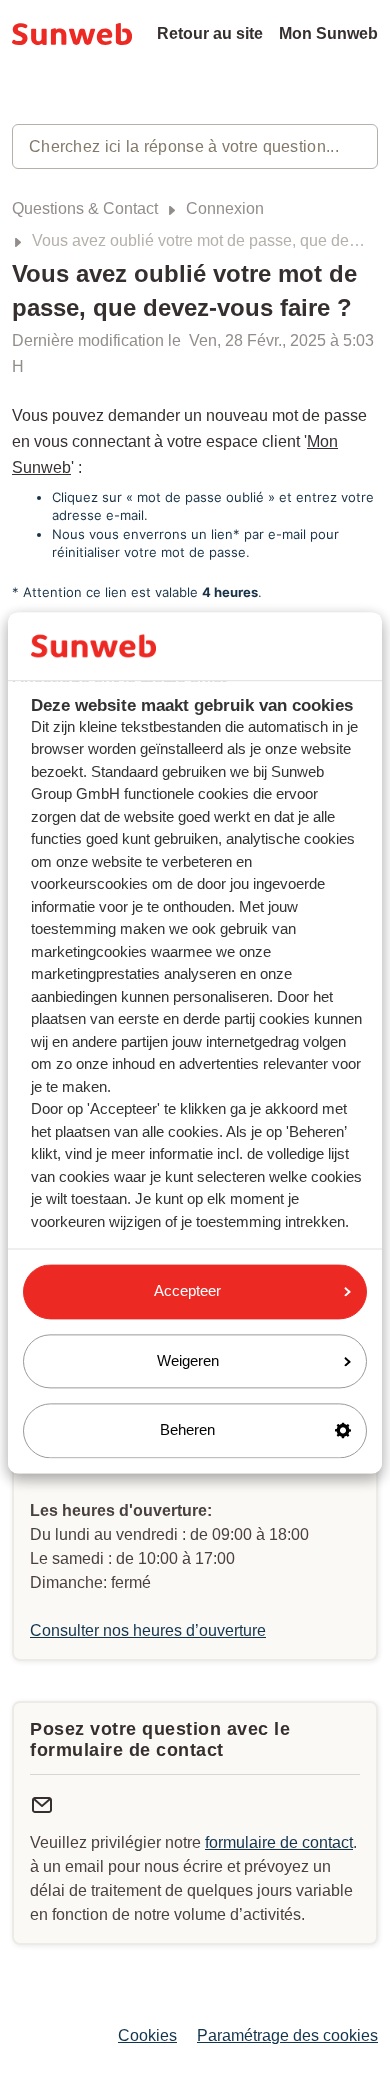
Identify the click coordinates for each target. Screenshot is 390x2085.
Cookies (147, 2035)
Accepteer (187, 1291)
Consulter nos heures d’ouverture (148, 1630)
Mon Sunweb (328, 33)
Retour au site (210, 33)
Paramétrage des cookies (287, 2035)
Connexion (225, 208)
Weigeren (188, 1360)
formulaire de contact (279, 1842)
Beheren (187, 1430)
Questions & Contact (85, 208)
